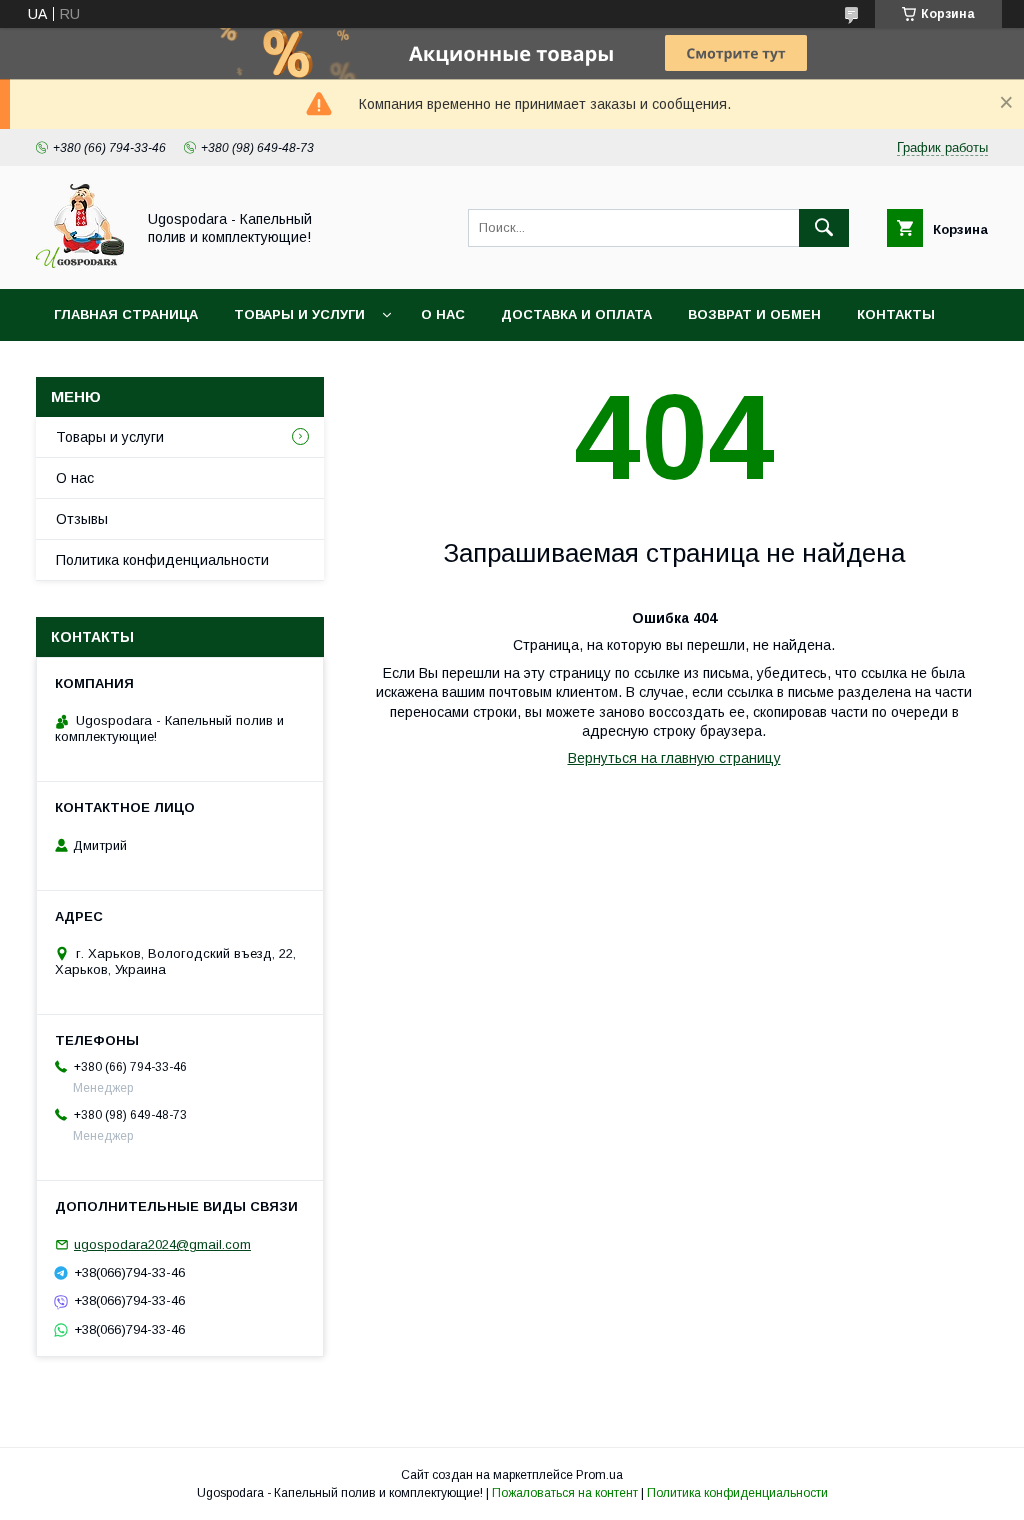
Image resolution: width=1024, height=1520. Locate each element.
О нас (443, 314)
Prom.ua (599, 1475)
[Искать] (824, 228)
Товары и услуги (299, 314)
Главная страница (126, 314)
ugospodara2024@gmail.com (162, 1244)
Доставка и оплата (576, 314)
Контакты (896, 314)
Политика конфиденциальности (162, 560)
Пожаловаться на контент (565, 1493)
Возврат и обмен (754, 314)
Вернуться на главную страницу (674, 758)
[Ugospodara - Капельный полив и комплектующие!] (80, 263)
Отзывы (82, 519)
